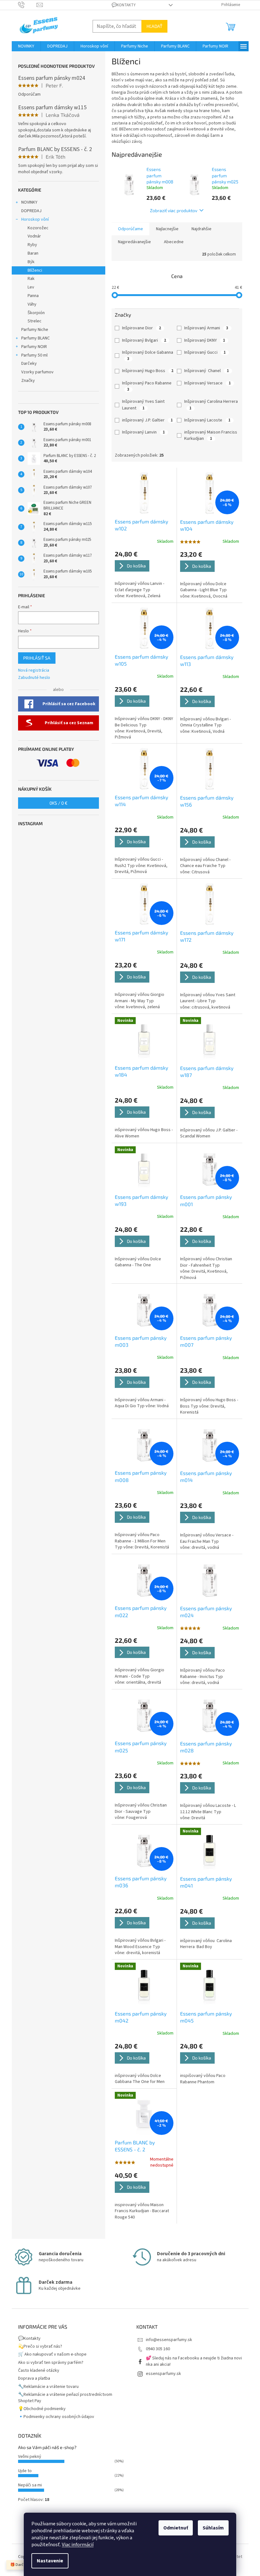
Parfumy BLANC (36, 338)
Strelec (35, 321)
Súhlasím (213, 2528)
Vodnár (34, 236)
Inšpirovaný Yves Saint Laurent (143, 405)
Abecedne (174, 242)
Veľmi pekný (30, 2457)
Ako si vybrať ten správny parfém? (51, 2363)
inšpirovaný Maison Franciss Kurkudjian (211, 435)
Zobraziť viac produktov (174, 210)
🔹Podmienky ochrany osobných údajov (56, 2417)
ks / (58, 803)
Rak (31, 279)
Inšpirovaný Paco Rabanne (147, 386)
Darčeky (29, 364)
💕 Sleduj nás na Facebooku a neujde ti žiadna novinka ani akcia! (194, 2361)
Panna (33, 296)
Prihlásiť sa (37, 658)
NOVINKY (29, 202)
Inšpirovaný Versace (208, 383)
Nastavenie (50, 2561)
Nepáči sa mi (30, 2485)
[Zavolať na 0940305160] (27, 5)
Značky (28, 381)
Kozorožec (38, 228)
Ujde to (25, 2471)
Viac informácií (78, 2545)
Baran (33, 253)
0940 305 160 (158, 2349)
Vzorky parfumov (37, 372)
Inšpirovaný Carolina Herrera (211, 405)
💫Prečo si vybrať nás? (40, 2346)
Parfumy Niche (35, 330)
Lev (31, 287)
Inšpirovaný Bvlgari (144, 340)
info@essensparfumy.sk (169, 2340)
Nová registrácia (34, 671)
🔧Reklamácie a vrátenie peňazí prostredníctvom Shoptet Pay (65, 2398)
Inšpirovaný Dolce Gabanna (148, 355)
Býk (31, 262)
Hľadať (154, 26)
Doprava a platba (34, 2378)
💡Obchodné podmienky (42, 2409)
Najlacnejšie (167, 229)
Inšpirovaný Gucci (205, 352)
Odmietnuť (176, 2528)
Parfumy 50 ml (34, 355)
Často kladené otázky (39, 2370)
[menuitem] (26, 46)
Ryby (32, 245)
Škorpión (36, 313)
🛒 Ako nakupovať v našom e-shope (52, 2354)
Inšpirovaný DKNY (205, 340)
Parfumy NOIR (34, 347)
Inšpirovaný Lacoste (207, 420)
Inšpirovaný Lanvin (143, 432)
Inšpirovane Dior (142, 328)
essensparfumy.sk (163, 2374)
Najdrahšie (201, 229)
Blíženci (35, 270)
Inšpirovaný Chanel (207, 371)
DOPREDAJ (31, 211)
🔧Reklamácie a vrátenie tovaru (48, 2387)
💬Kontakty (124, 5)
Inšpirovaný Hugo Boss (148, 371)
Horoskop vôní (35, 219)
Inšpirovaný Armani (206, 328)
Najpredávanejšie (134, 242)
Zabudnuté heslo (34, 678)
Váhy (32, 304)
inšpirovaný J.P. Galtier (147, 420)
